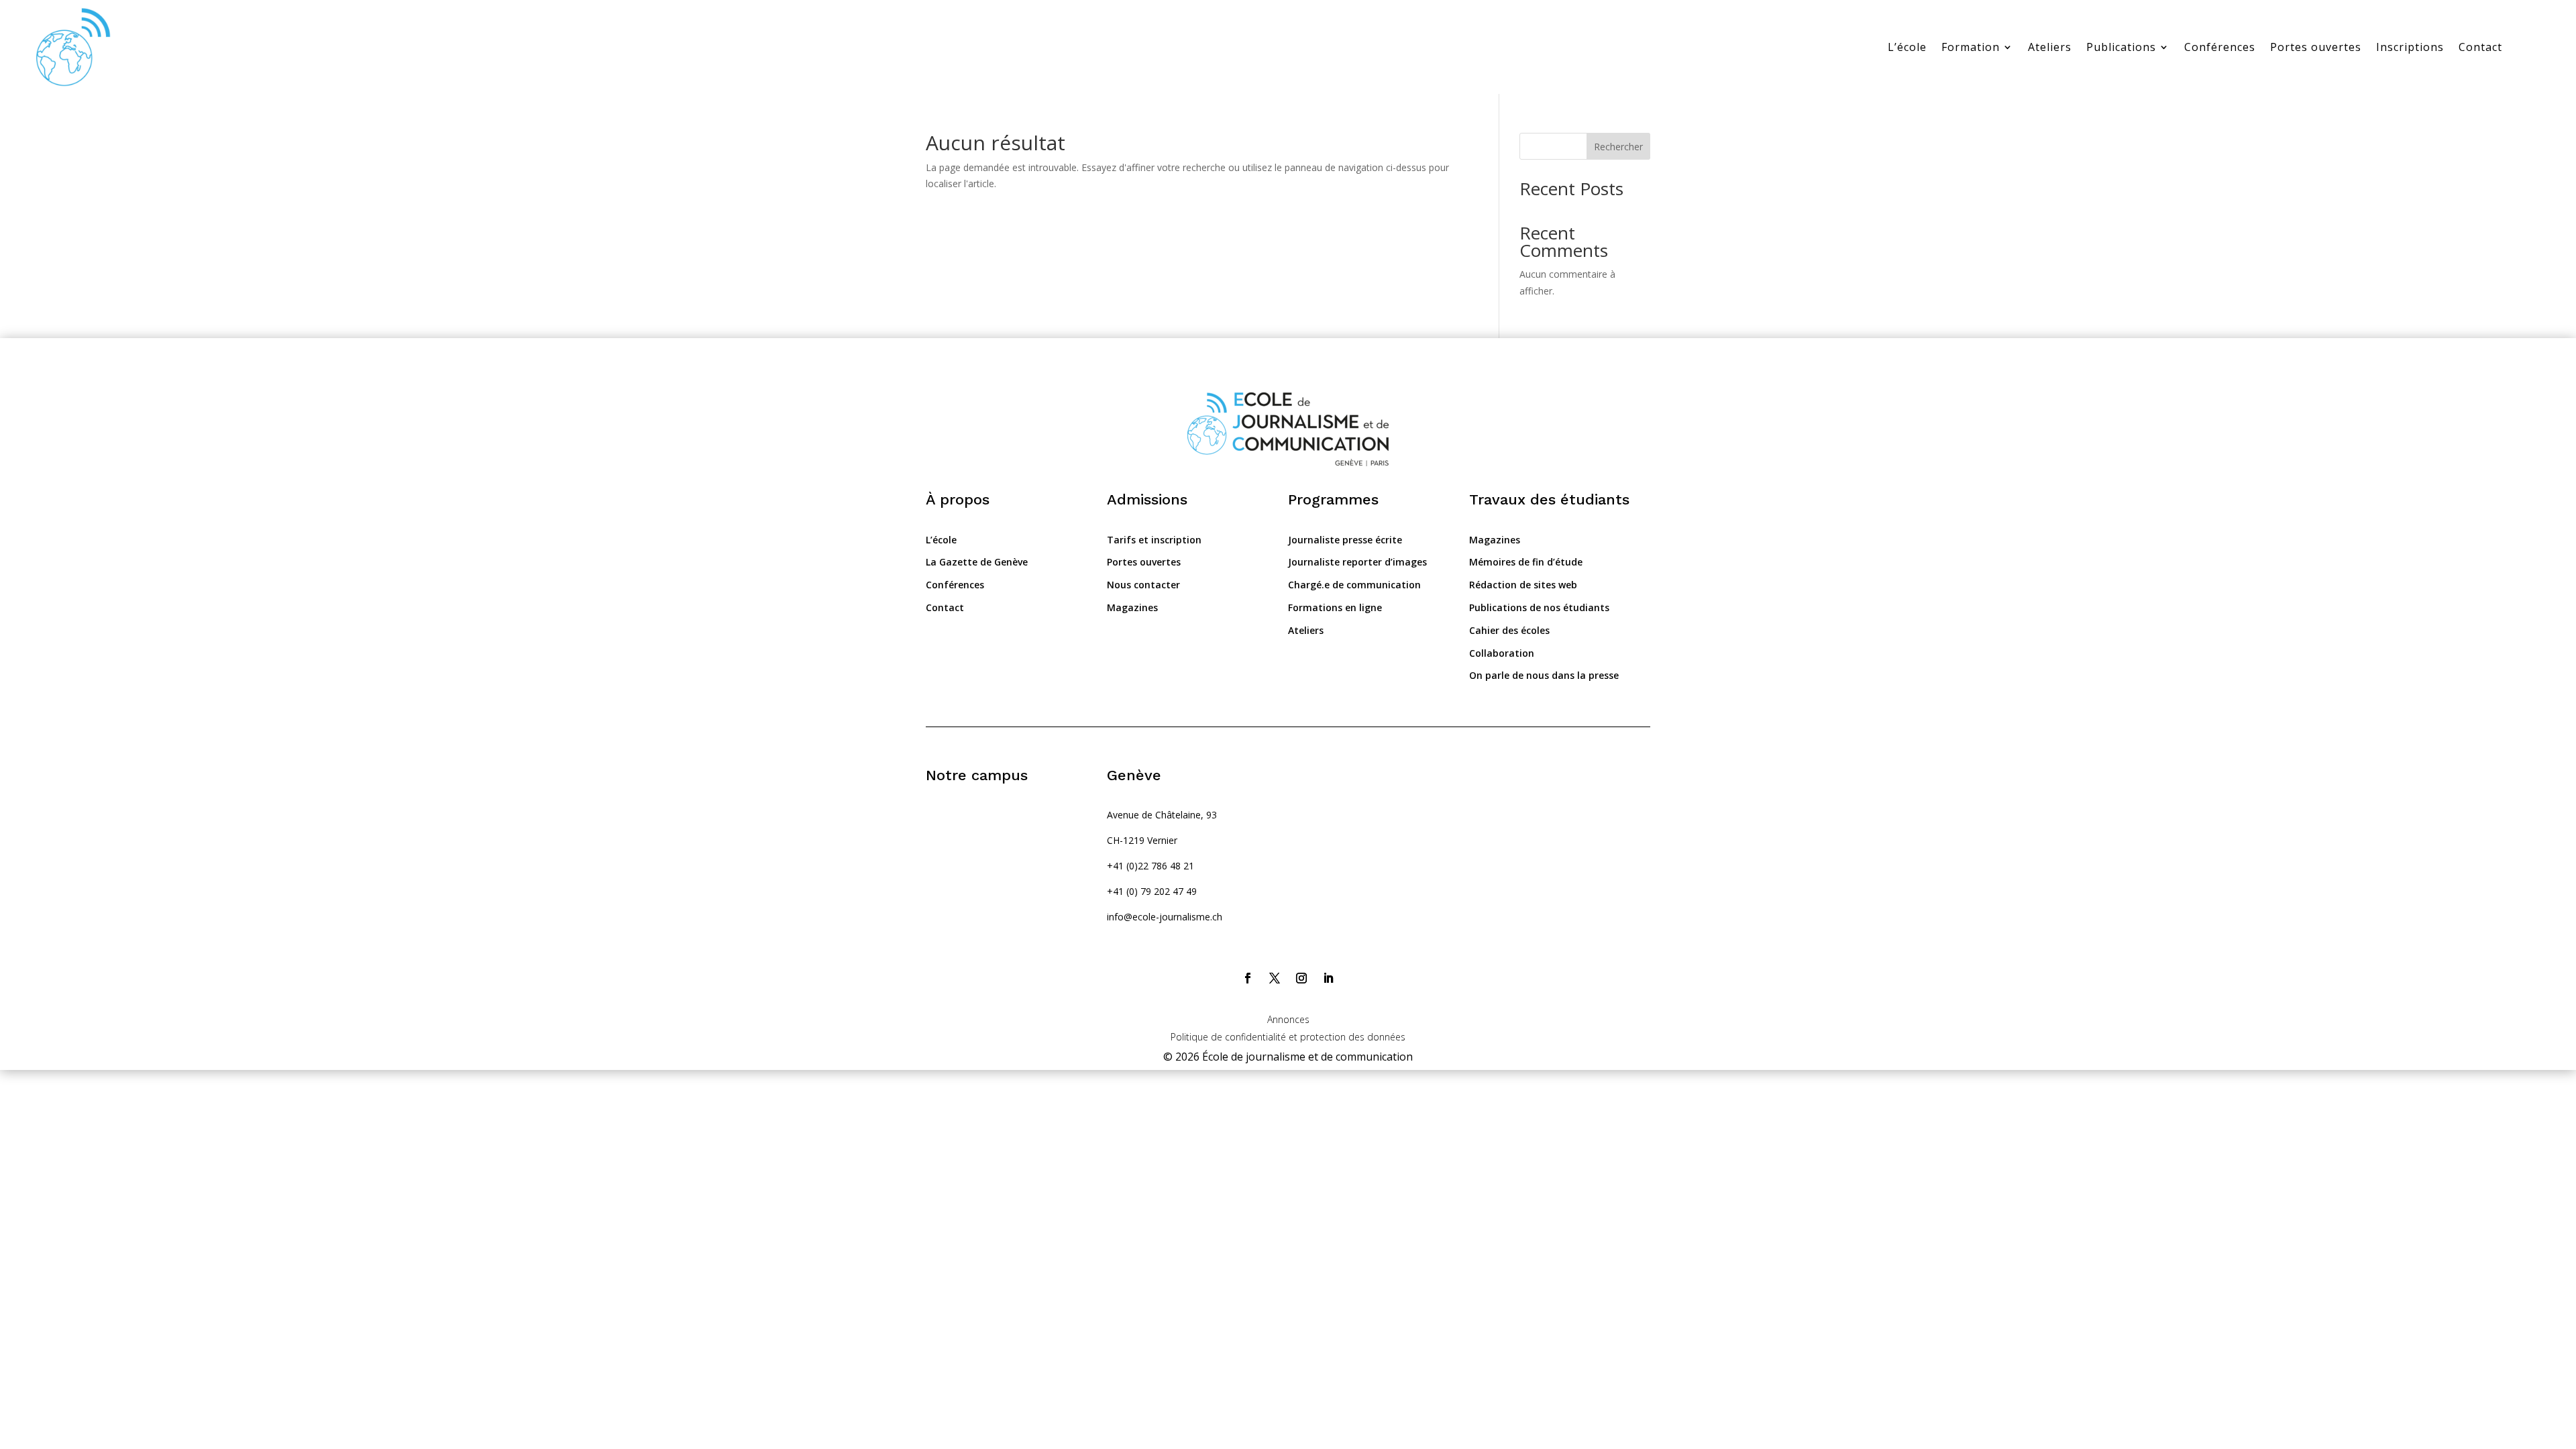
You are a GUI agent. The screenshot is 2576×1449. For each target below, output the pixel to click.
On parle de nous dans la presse (1544, 675)
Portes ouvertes (2316, 47)
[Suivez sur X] (1275, 978)
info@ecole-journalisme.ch (1165, 917)
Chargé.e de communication (1354, 585)
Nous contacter (1143, 585)
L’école (1907, 47)
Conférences (2220, 47)
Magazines (1132, 607)
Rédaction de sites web (1523, 585)
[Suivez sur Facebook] (1248, 978)
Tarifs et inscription (1154, 540)
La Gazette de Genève (977, 562)
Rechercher (1618, 147)
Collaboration (1502, 653)
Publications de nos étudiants (1539, 607)
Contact (2480, 47)
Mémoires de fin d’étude (1526, 562)
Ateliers (2050, 47)
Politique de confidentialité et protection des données (1288, 1037)
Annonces (1288, 1019)
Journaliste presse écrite (1345, 540)
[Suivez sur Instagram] (1301, 978)
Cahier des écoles (1509, 630)
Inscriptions (2410, 47)
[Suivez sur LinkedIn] (1328, 978)
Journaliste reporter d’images (1357, 562)
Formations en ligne (1335, 607)
